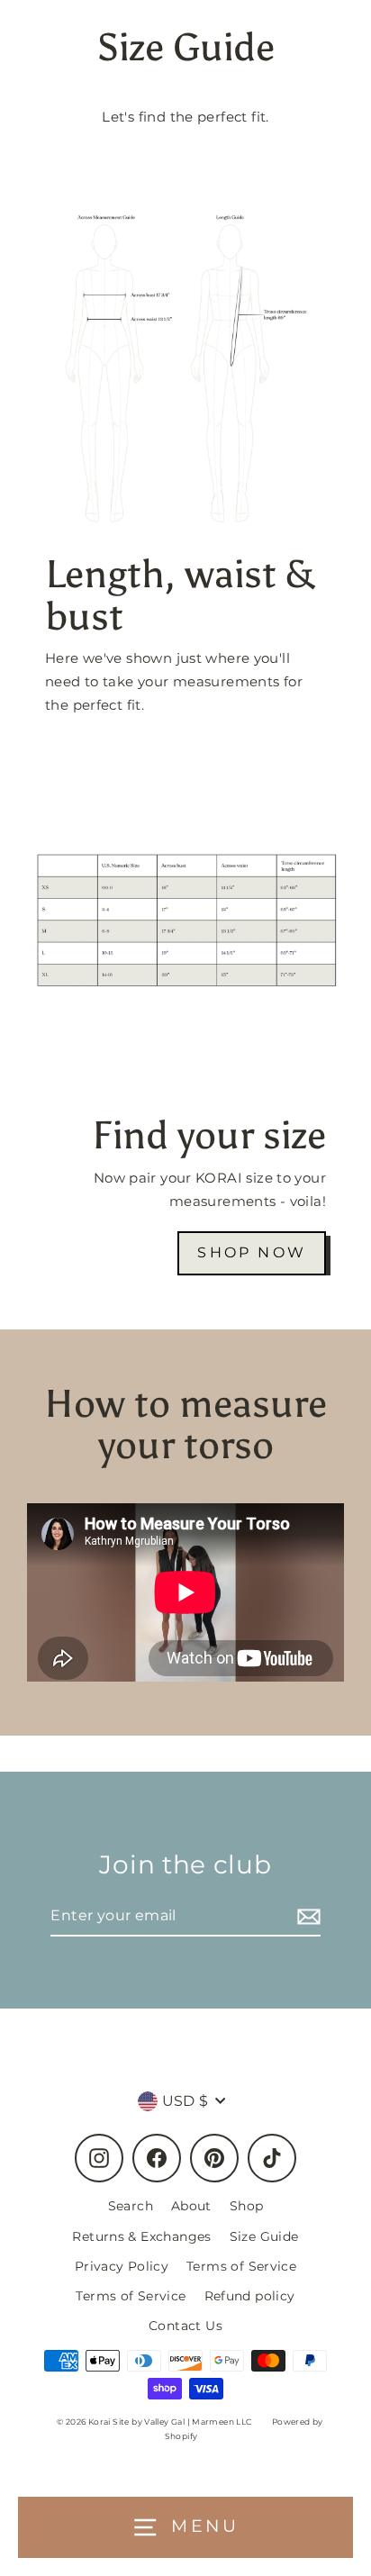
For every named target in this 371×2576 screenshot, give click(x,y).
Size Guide (264, 2236)
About (191, 2206)
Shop (247, 2206)
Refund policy (250, 2296)
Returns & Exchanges (141, 2236)
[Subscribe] (306, 1916)
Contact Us (185, 2326)
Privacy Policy (122, 2266)
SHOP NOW (252, 1252)
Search (131, 2206)
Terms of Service (241, 2266)
